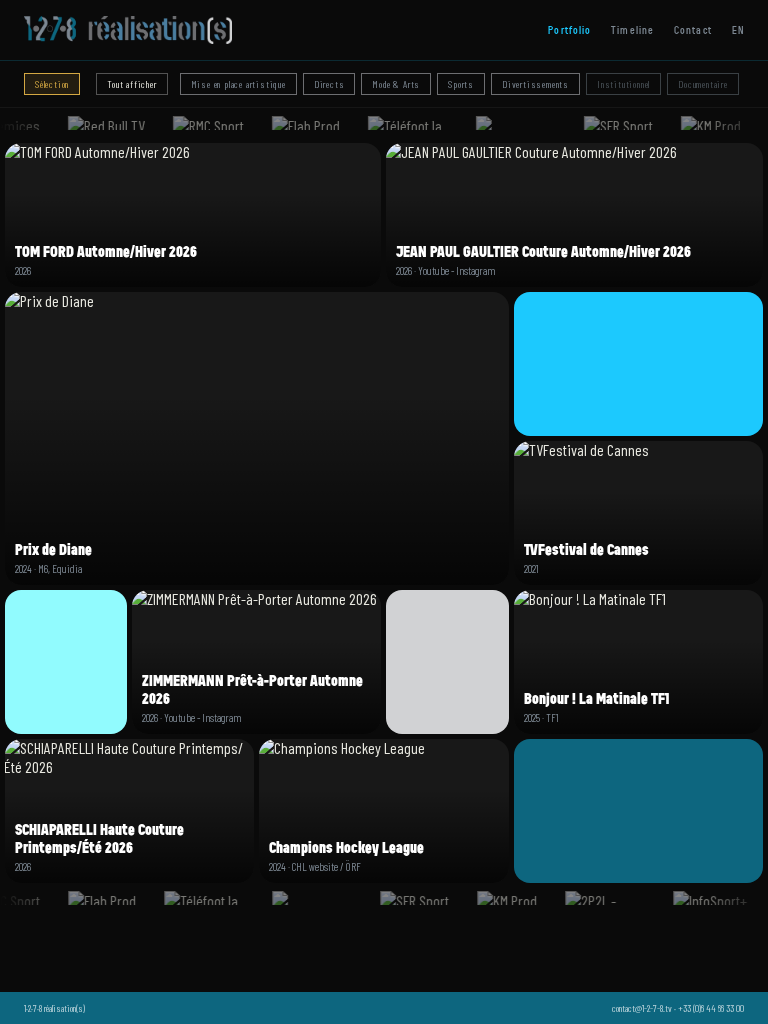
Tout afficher (131, 84)
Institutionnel (623, 84)
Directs (329, 84)
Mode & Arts (396, 84)
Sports (461, 84)
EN (738, 30)
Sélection (52, 84)
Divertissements (535, 84)
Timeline (632, 30)
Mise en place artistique (238, 84)
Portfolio (569, 30)
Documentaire (703, 84)
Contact (693, 30)
